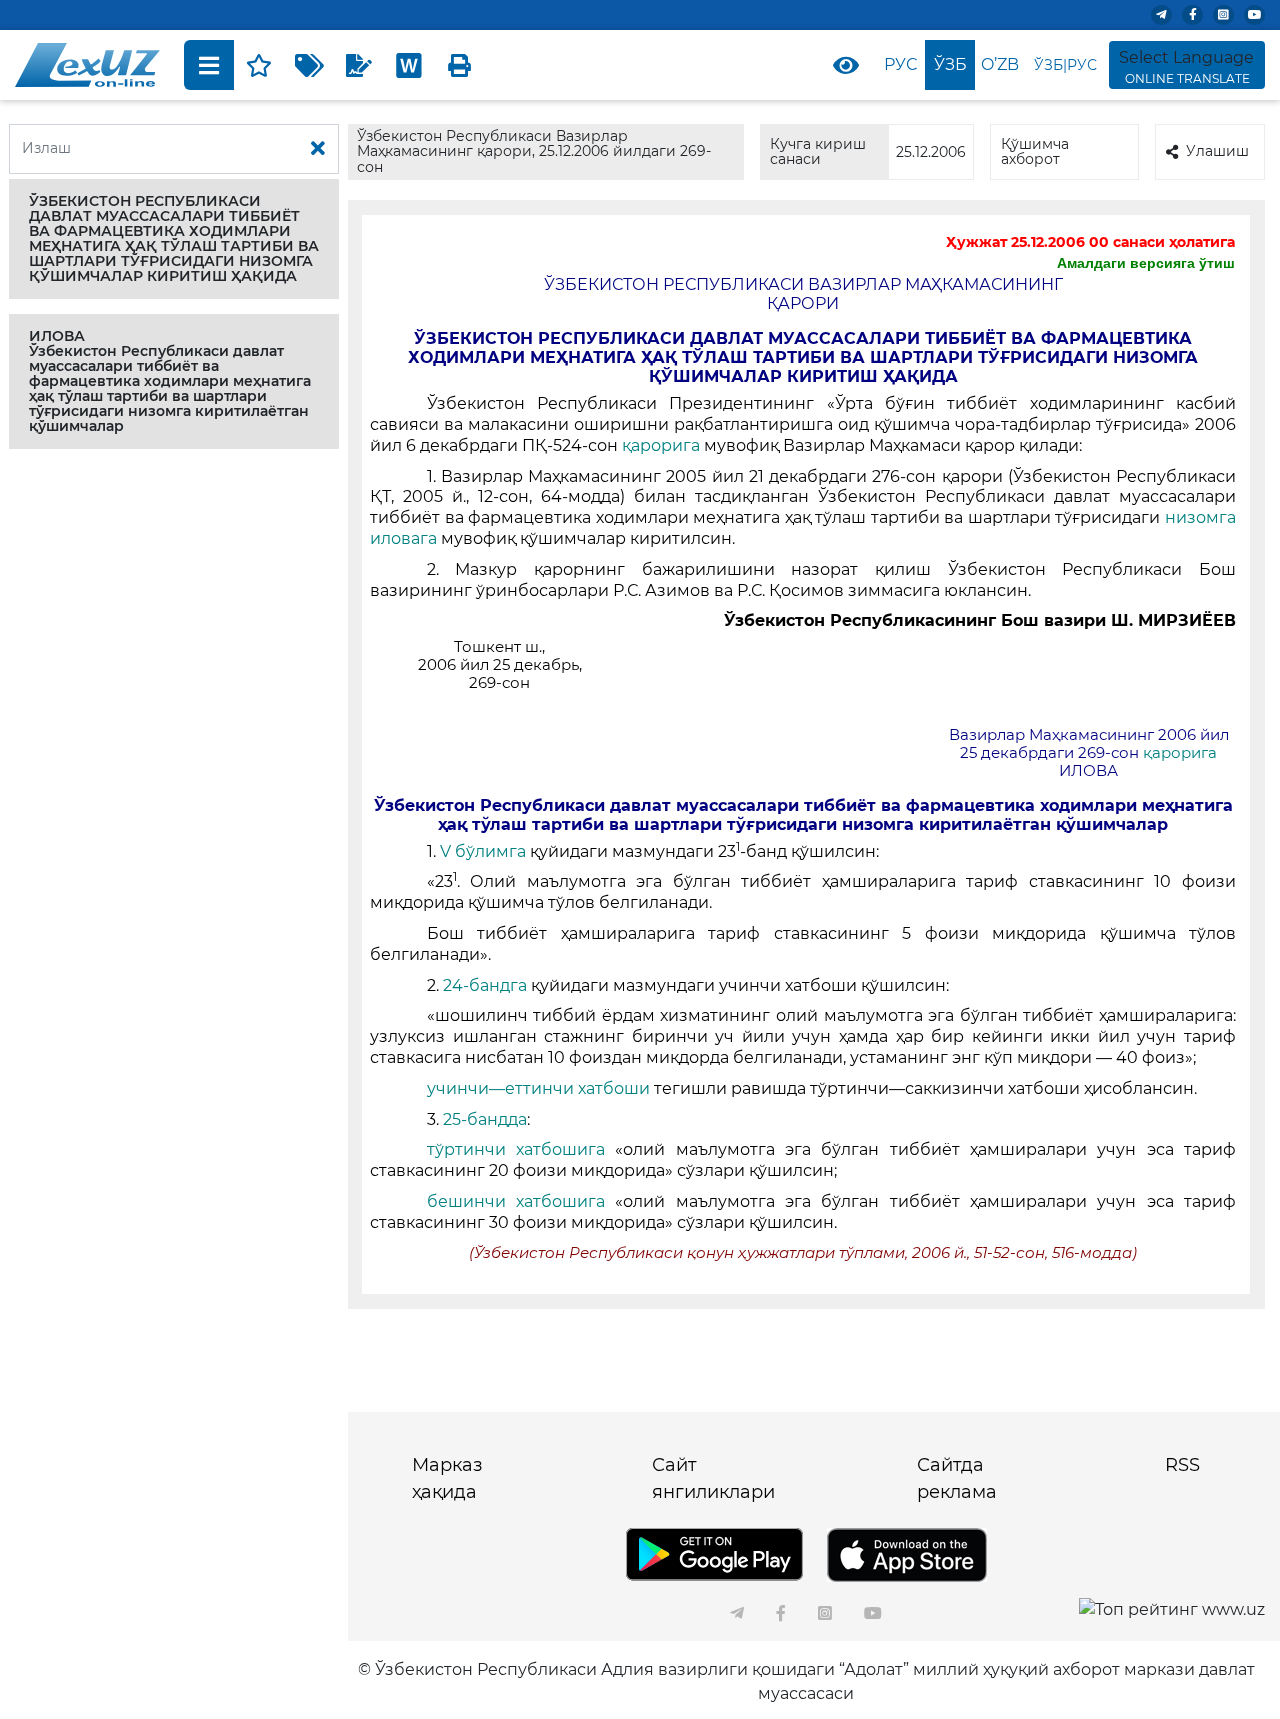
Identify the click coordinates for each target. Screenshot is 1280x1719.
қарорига (663, 445)
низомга (1200, 517)
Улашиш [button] (1217, 151)
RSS (1182, 1465)
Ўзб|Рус (1065, 65)
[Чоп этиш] (459, 65)
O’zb (1000, 64)
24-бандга (485, 985)
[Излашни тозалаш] (318, 149)
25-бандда (485, 1119)
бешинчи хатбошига (521, 1201)
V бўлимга (485, 851)
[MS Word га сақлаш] (409, 65)
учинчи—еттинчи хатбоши (540, 1088)
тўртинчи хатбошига (521, 1149)
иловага (403, 538)
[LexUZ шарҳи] (359, 65)
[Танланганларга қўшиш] (259, 65)
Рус (900, 64)
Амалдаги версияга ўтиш (1146, 263)
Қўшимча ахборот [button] (1035, 151)
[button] (174, 239)
